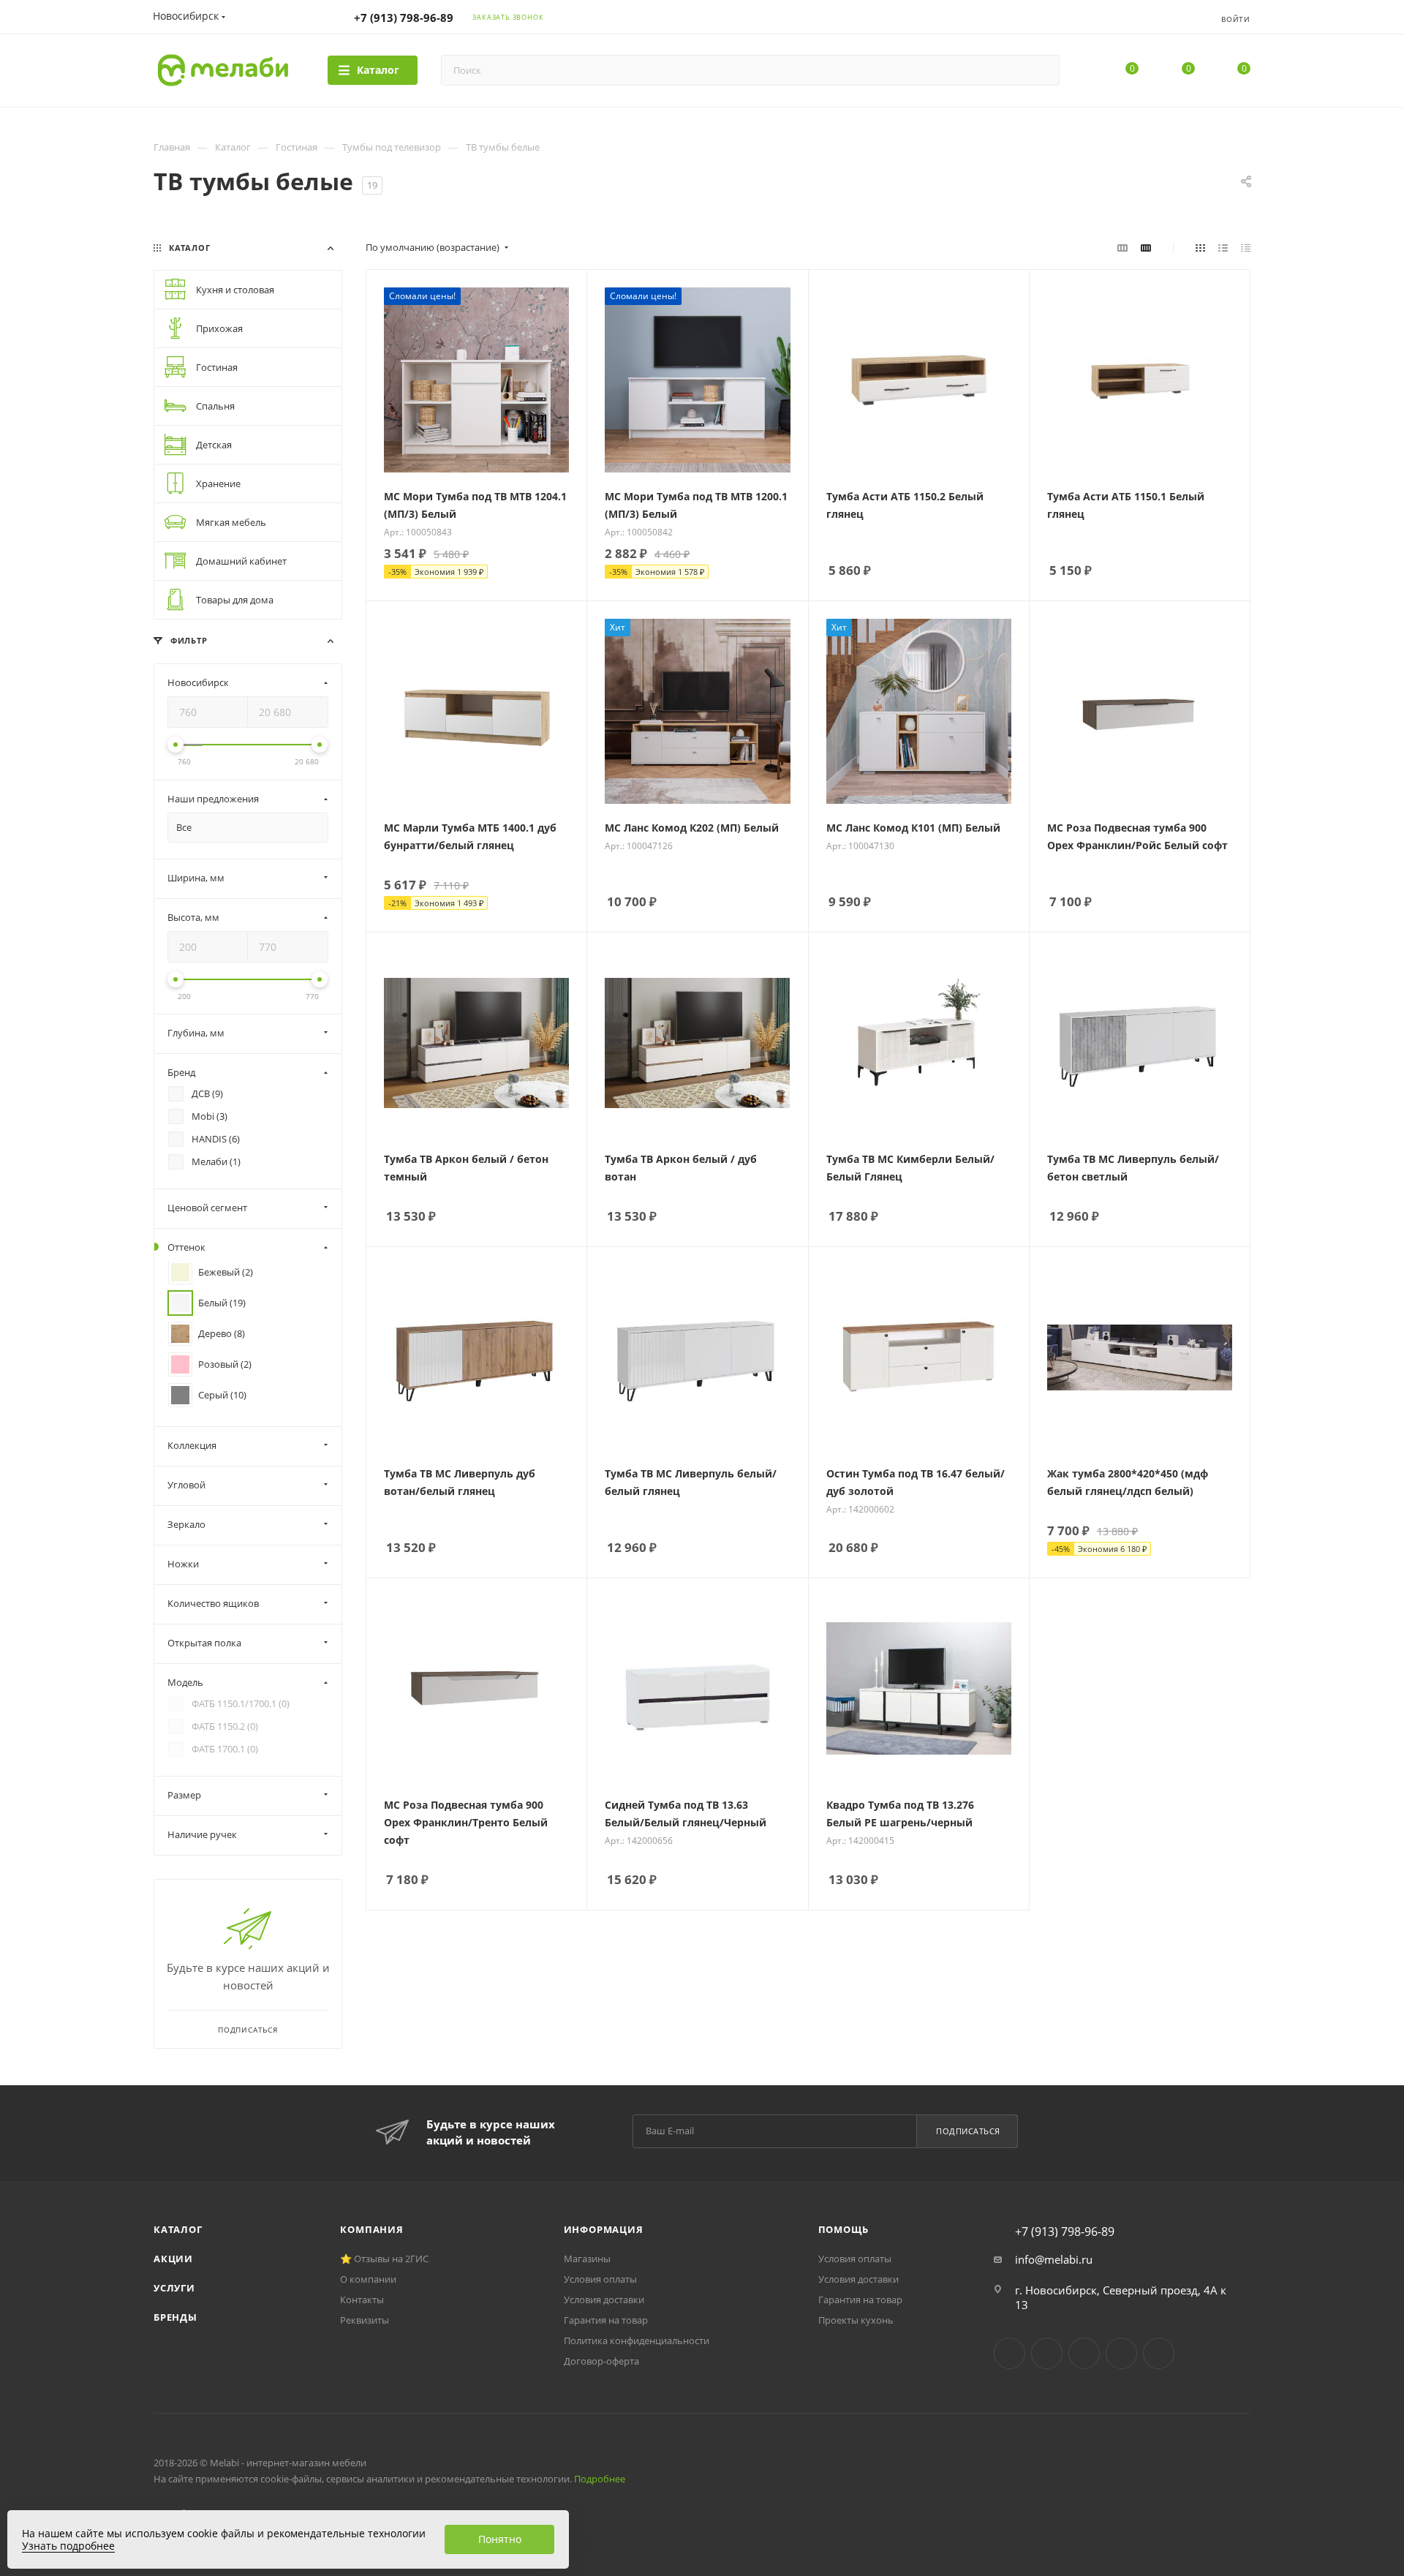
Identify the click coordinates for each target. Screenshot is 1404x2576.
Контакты (362, 2300)
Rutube (1121, 2353)
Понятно (500, 2539)
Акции (173, 2259)
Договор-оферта (601, 2361)
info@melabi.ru (1054, 2259)
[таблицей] (1246, 247)
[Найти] (1042, 70)
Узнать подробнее (68, 2546)
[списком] (1223, 247)
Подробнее (600, 2479)
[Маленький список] (1122, 247)
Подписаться (968, 2131)
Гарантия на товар (606, 2320)
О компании (368, 2279)
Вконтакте (1009, 2353)
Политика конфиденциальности (637, 2340)
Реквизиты (365, 2320)
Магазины (587, 2259)
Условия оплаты (600, 2279)
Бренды (175, 2317)
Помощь (843, 2229)
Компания (371, 2229)
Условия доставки (604, 2300)
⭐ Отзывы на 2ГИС (384, 2259)
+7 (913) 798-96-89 (404, 18)
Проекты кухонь (856, 2320)
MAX (1159, 2353)
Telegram (1047, 2353)
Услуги (174, 2288)
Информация (604, 2229)
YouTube (1084, 2353)
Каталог (178, 2229)
